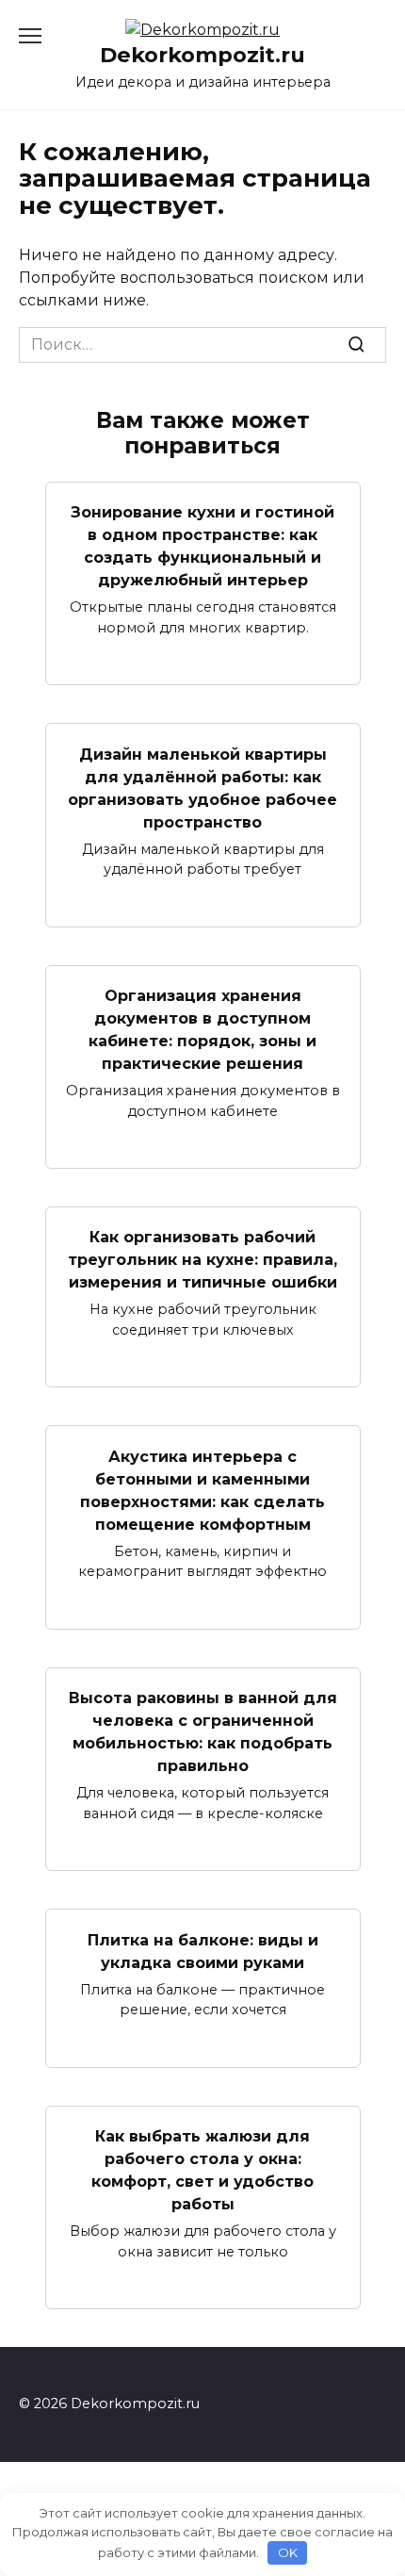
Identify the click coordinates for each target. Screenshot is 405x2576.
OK (288, 2552)
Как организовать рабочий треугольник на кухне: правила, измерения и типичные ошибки (202, 1260)
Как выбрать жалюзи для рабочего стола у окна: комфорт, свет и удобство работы (202, 2170)
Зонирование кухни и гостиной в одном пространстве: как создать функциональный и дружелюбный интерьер (202, 546)
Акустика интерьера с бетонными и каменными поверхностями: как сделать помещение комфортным (202, 1490)
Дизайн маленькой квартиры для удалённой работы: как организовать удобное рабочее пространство (202, 788)
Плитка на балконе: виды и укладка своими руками (203, 1951)
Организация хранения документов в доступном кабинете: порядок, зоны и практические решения (202, 1030)
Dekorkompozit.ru (202, 55)
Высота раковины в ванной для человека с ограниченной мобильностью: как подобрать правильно (203, 1732)
